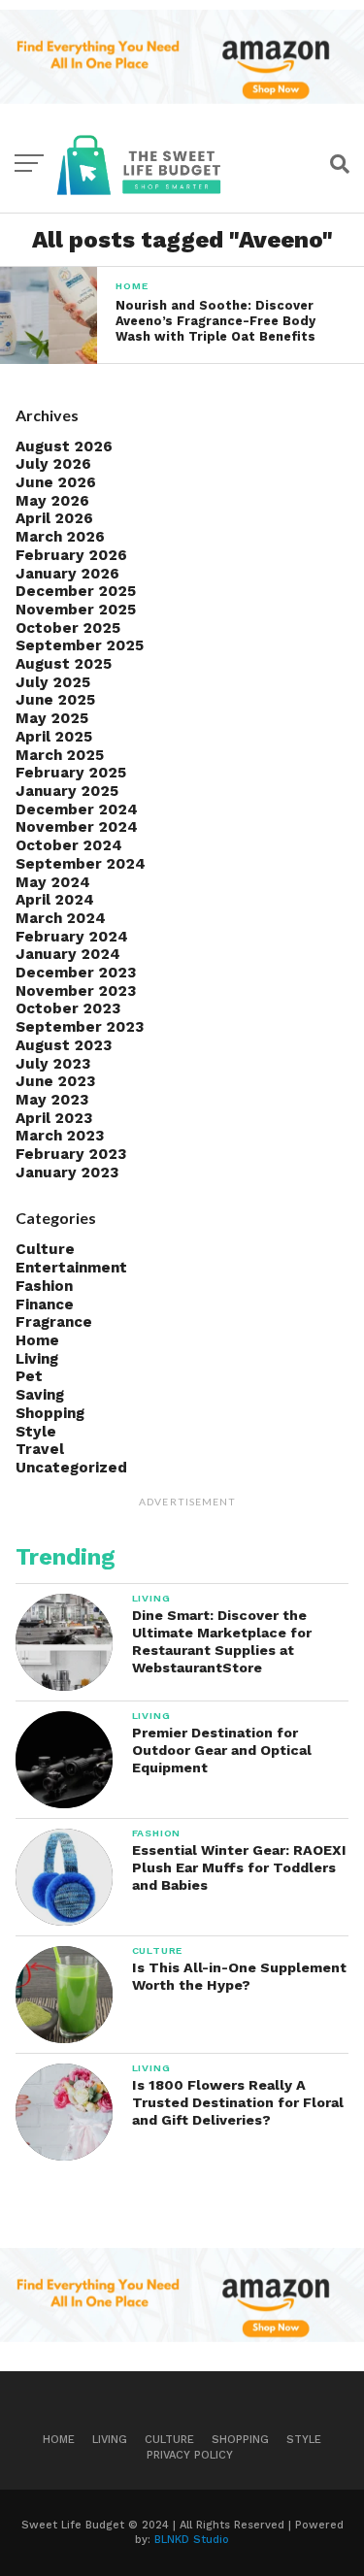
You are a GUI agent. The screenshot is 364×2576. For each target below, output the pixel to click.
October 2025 (68, 628)
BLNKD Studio (192, 2540)
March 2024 (61, 918)
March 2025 (60, 755)
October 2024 (69, 845)
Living (37, 1359)
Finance (45, 1305)
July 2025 (53, 682)
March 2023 (60, 1136)
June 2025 (55, 700)
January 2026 (67, 574)
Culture (45, 1249)
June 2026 (56, 482)
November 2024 (77, 827)
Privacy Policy (190, 2455)
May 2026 (52, 501)
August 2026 (64, 446)
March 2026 (60, 537)
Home (37, 1340)
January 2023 (67, 1172)
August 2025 (64, 664)
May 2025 (52, 718)
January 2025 (67, 791)
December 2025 (76, 591)
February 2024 (72, 937)
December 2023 (76, 973)
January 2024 (68, 954)
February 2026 (71, 555)
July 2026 (53, 464)
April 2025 (54, 737)
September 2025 (80, 645)
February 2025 (71, 773)
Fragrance (54, 1322)
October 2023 (68, 1008)
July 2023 (53, 1064)
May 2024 (53, 882)
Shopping (50, 1413)
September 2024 (81, 864)
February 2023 (71, 1154)
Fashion (44, 1286)
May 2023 (52, 1100)
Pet (29, 1376)
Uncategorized (71, 1468)
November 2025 (76, 610)
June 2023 (55, 1081)
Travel (40, 1449)
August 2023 (64, 1045)
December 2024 (77, 809)
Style (36, 1432)
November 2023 (76, 991)
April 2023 (54, 1118)
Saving (40, 1395)
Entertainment (71, 1268)
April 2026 (54, 518)
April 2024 (55, 900)
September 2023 (80, 1027)
